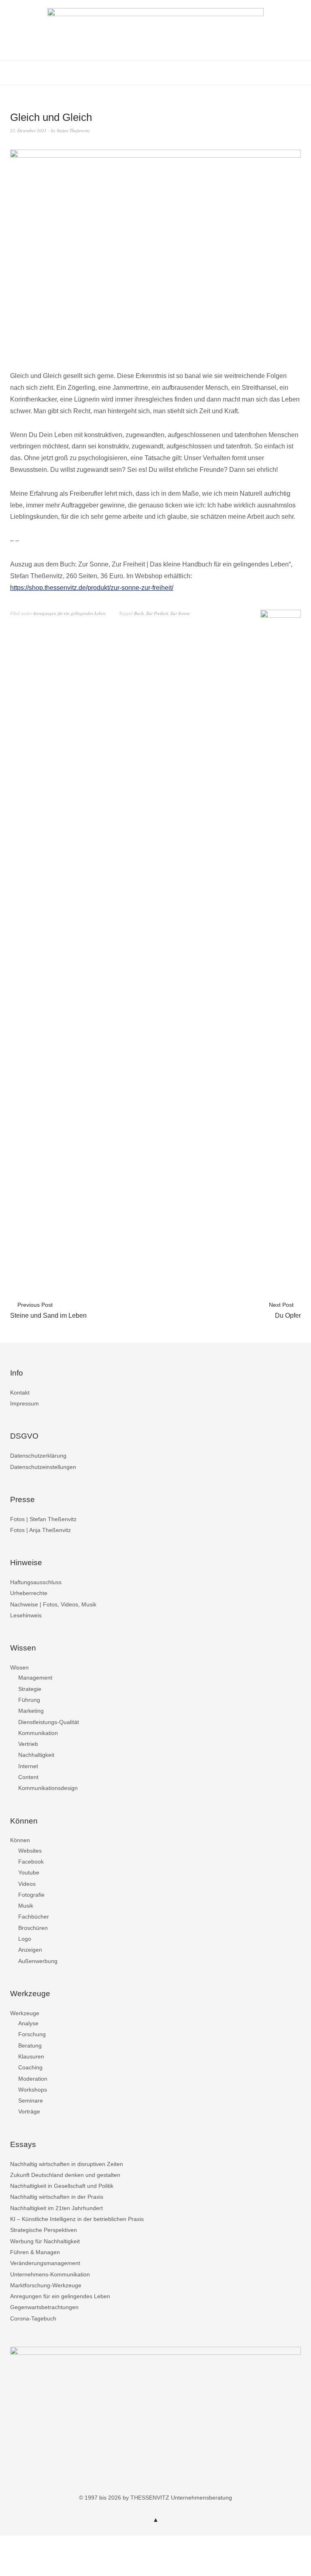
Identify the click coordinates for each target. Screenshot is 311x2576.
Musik (26, 1906)
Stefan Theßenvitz (73, 130)
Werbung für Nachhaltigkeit (45, 2241)
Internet (28, 1766)
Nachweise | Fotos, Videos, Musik (53, 1604)
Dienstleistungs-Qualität (49, 1722)
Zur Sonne (180, 613)
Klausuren (31, 2056)
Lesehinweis (26, 1615)
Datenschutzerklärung (38, 1456)
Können (20, 1840)
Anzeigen (30, 1950)
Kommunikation (38, 1733)
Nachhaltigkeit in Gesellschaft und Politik (62, 2186)
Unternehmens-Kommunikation (50, 2274)
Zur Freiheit (157, 613)
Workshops (33, 2090)
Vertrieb (28, 1744)
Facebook (31, 1862)
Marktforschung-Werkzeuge (46, 2285)
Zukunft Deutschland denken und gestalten (65, 2175)
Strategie (30, 1689)
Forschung (32, 2034)
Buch (139, 613)
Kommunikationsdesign (48, 1788)
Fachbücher (34, 1917)
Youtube (29, 1872)
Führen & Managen (35, 2252)
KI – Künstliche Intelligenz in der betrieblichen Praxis (77, 2219)
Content (28, 1777)
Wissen (19, 1667)
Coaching (30, 2067)
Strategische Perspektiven (44, 2230)
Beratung (30, 2046)
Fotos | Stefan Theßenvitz (43, 1519)
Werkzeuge (25, 2013)
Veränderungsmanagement (45, 2263)
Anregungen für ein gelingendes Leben (69, 613)
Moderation (33, 2079)
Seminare (31, 2101)
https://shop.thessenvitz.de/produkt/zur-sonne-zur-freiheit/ (92, 588)
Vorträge (29, 2111)
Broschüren (33, 1928)
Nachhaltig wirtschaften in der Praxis (57, 2197)
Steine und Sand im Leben (48, 1310)
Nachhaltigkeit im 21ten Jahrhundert (56, 2208)
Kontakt (20, 1393)
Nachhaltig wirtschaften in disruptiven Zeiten (67, 2164)
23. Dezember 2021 (28, 130)
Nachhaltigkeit (36, 1755)
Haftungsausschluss (36, 1582)
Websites (30, 1851)
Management (35, 1678)
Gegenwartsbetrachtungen (44, 2307)
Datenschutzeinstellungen (43, 1467)
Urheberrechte (29, 1593)
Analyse (28, 2023)
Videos (27, 1884)
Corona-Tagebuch (33, 2318)
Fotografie (31, 1895)
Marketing (31, 1711)
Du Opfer (285, 1310)
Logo (25, 1939)
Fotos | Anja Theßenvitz (40, 1530)
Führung (29, 1700)
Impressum (24, 1403)
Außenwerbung (38, 1961)
